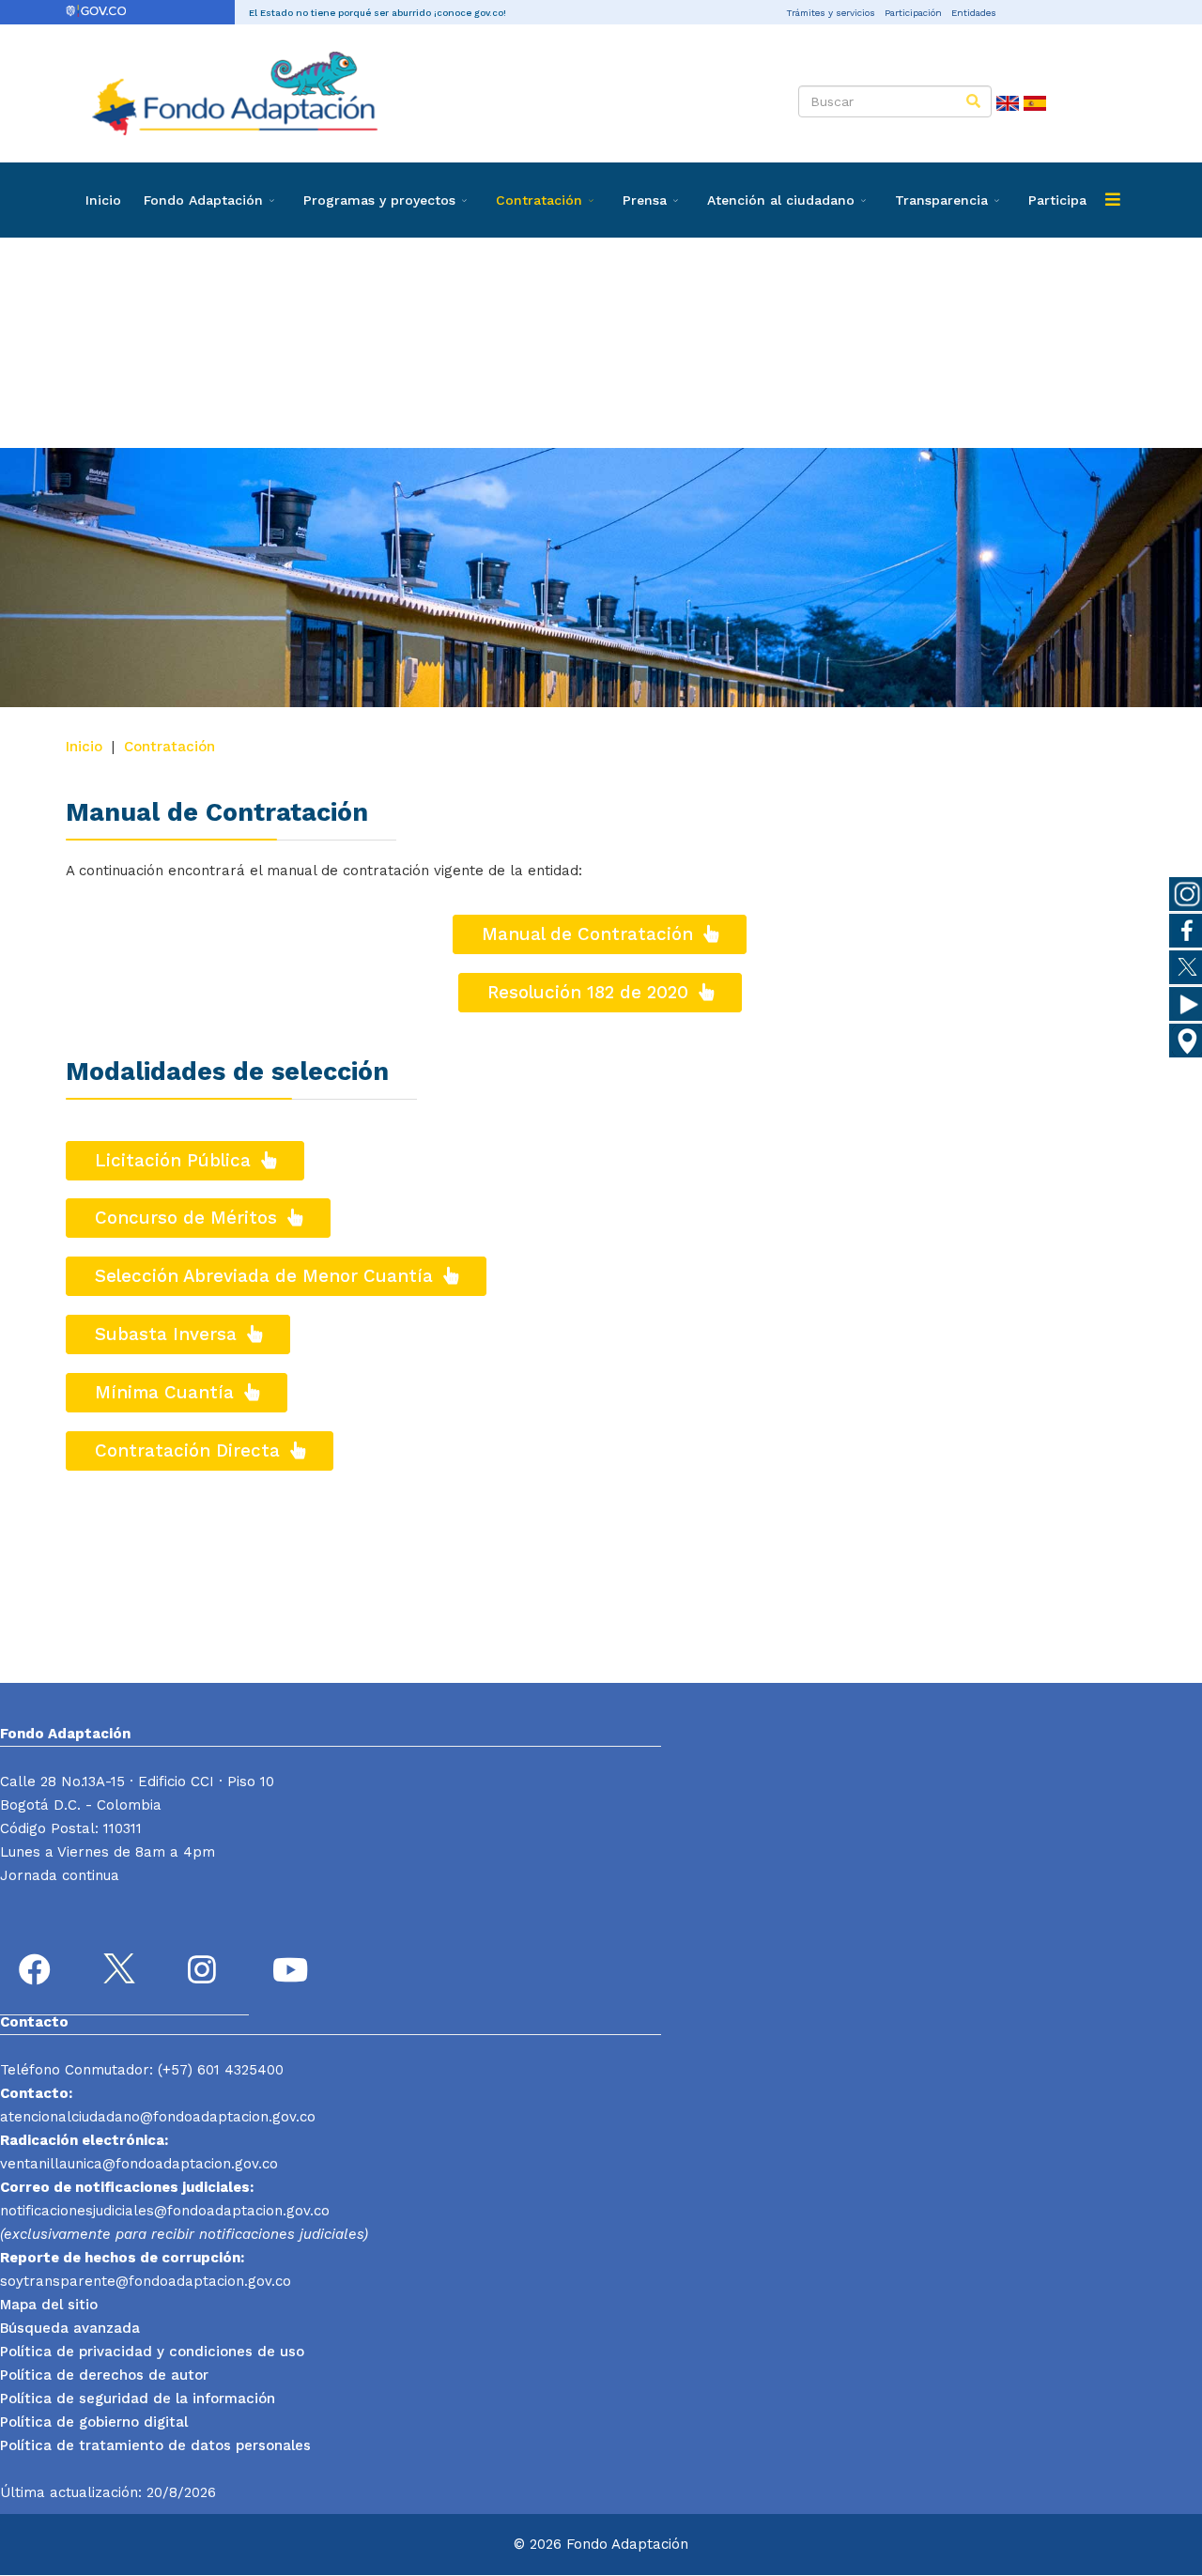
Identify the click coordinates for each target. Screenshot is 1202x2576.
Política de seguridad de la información (138, 2399)
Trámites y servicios (831, 13)
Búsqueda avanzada (70, 2328)
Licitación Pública (176, 1161)
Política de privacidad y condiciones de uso (152, 2352)
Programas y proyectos (379, 200)
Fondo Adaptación (203, 200)
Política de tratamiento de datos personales (155, 2445)
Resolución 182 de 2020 (591, 993)
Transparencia (941, 200)
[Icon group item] (38, 1972)
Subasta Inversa (169, 1334)
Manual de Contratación (590, 934)
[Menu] (1113, 200)
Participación (913, 13)
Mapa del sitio (49, 2305)
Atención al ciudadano (781, 200)
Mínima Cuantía (167, 1393)
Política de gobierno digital (94, 2422)
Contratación (539, 200)
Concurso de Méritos (189, 1218)
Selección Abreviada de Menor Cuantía (267, 1276)
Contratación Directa (190, 1451)
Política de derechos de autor (104, 2375)
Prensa (645, 200)
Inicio (103, 200)
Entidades (974, 13)
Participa (1057, 200)
